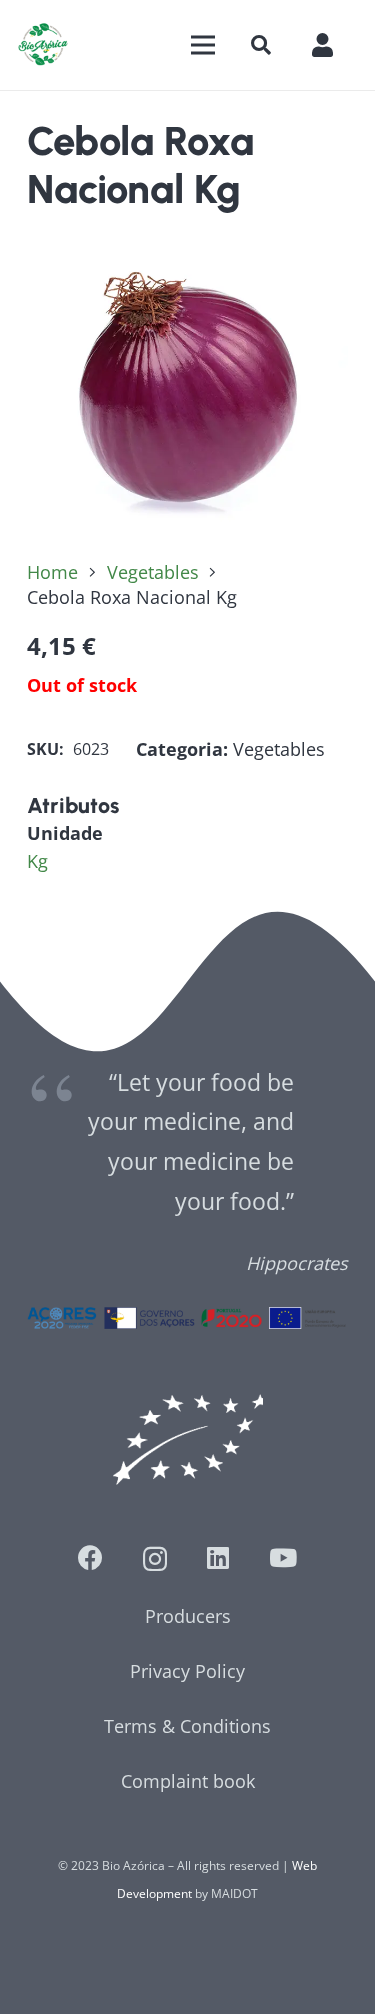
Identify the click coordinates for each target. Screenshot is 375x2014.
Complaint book (188, 1781)
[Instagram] (155, 1559)
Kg (37, 861)
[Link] (43, 45)
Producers (188, 1616)
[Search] (261, 45)
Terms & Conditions (187, 1726)
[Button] (332, 44)
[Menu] (202, 45)
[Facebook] (90, 1557)
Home (52, 572)
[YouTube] (283, 1557)
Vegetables (153, 572)
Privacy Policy (187, 1671)
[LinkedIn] (218, 1557)
